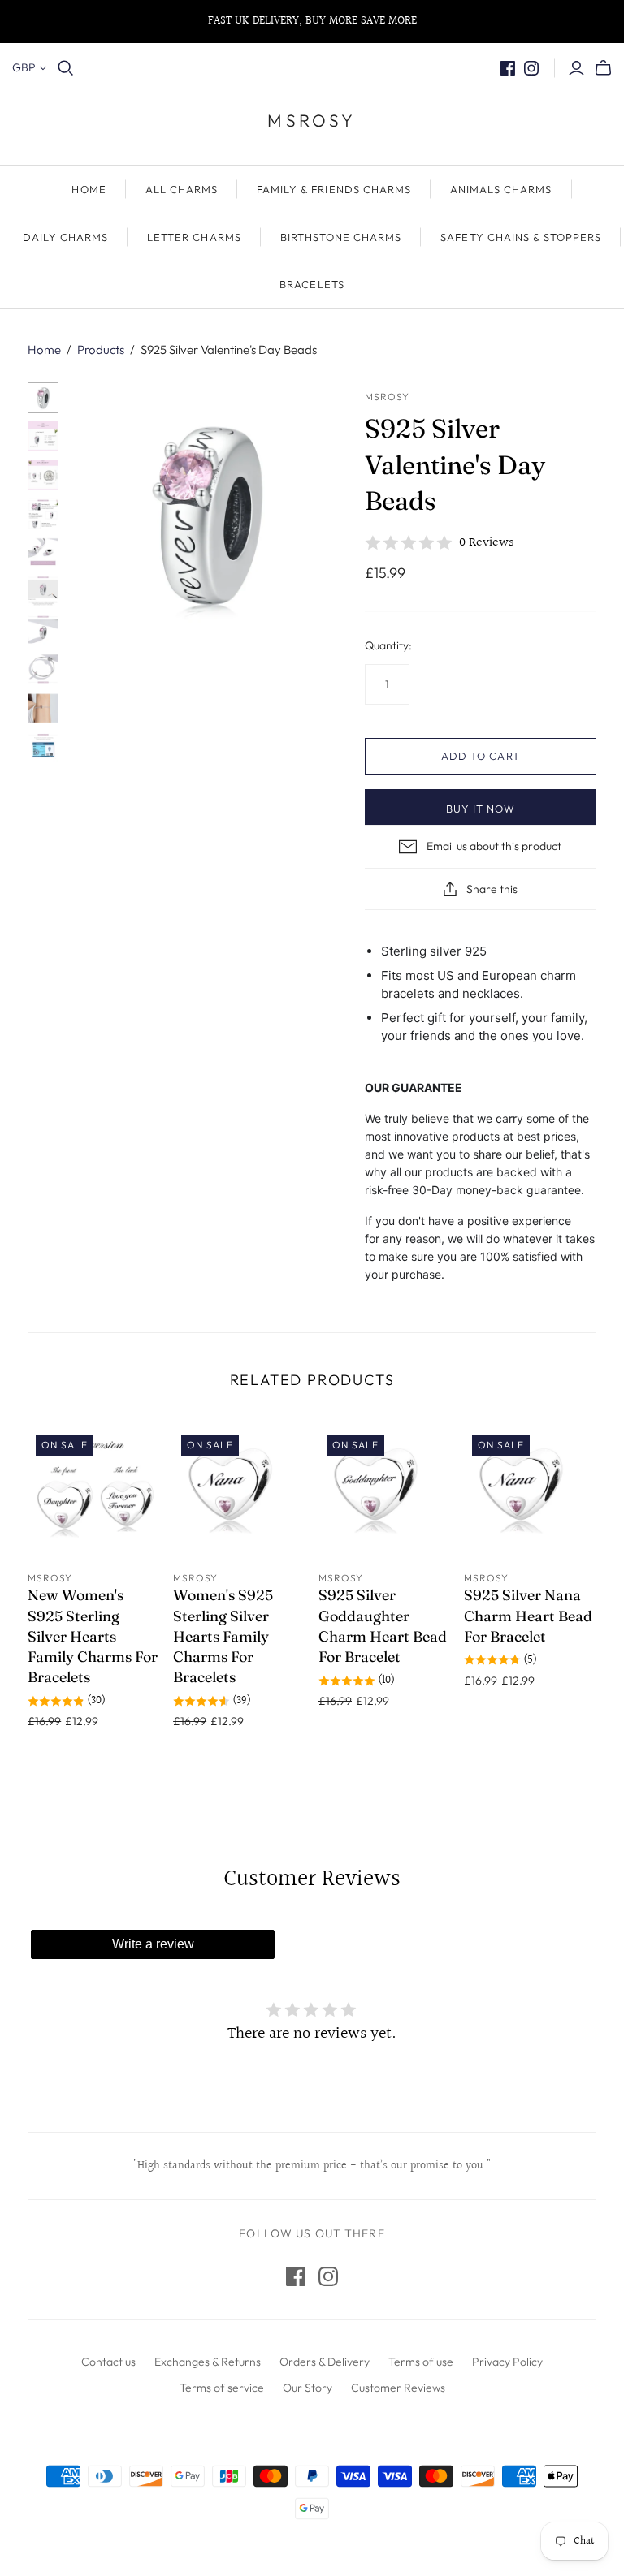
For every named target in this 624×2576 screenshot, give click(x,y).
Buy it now (481, 809)
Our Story (308, 2388)
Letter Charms (194, 237)
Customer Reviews (398, 2388)
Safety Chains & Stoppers (521, 237)
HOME (89, 189)
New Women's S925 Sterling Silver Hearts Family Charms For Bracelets (93, 1636)
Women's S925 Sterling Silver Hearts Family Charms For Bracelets (223, 1636)
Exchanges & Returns (208, 2362)
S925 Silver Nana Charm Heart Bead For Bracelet (528, 1615)
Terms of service (222, 2388)
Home (44, 350)
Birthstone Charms (341, 237)
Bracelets (312, 284)
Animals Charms (501, 189)
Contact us (108, 2362)
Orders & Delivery (325, 2362)
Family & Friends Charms (334, 189)
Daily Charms (65, 237)
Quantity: (388, 645)
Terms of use (421, 2362)
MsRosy (312, 120)
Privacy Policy (507, 2362)
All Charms (182, 189)
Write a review (153, 1944)
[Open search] (66, 68)
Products (101, 350)
